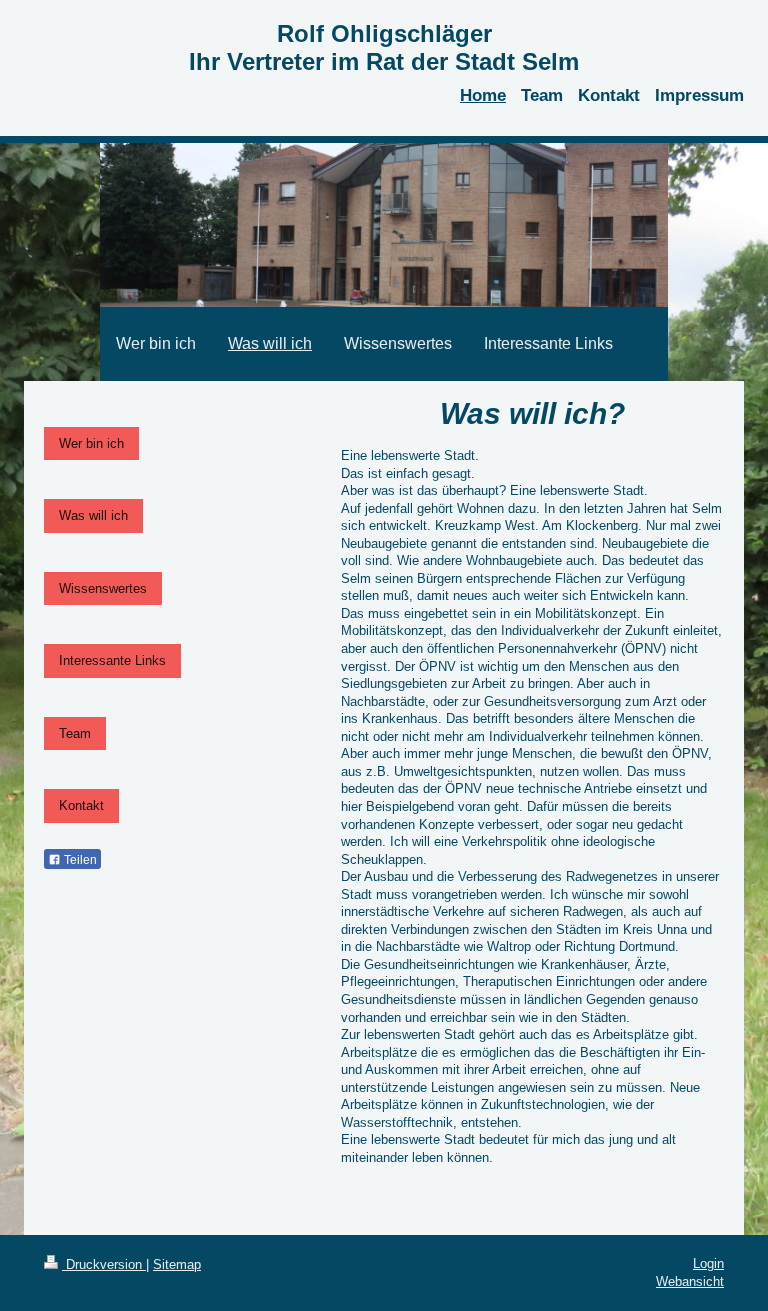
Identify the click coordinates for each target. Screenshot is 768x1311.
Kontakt (81, 805)
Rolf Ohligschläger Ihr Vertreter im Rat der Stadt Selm (384, 47)
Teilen (79, 860)
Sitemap (177, 1264)
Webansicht (690, 1281)
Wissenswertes (103, 588)
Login (708, 1263)
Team (75, 733)
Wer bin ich (91, 443)
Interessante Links (112, 660)
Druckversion (104, 1264)
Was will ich (93, 515)
